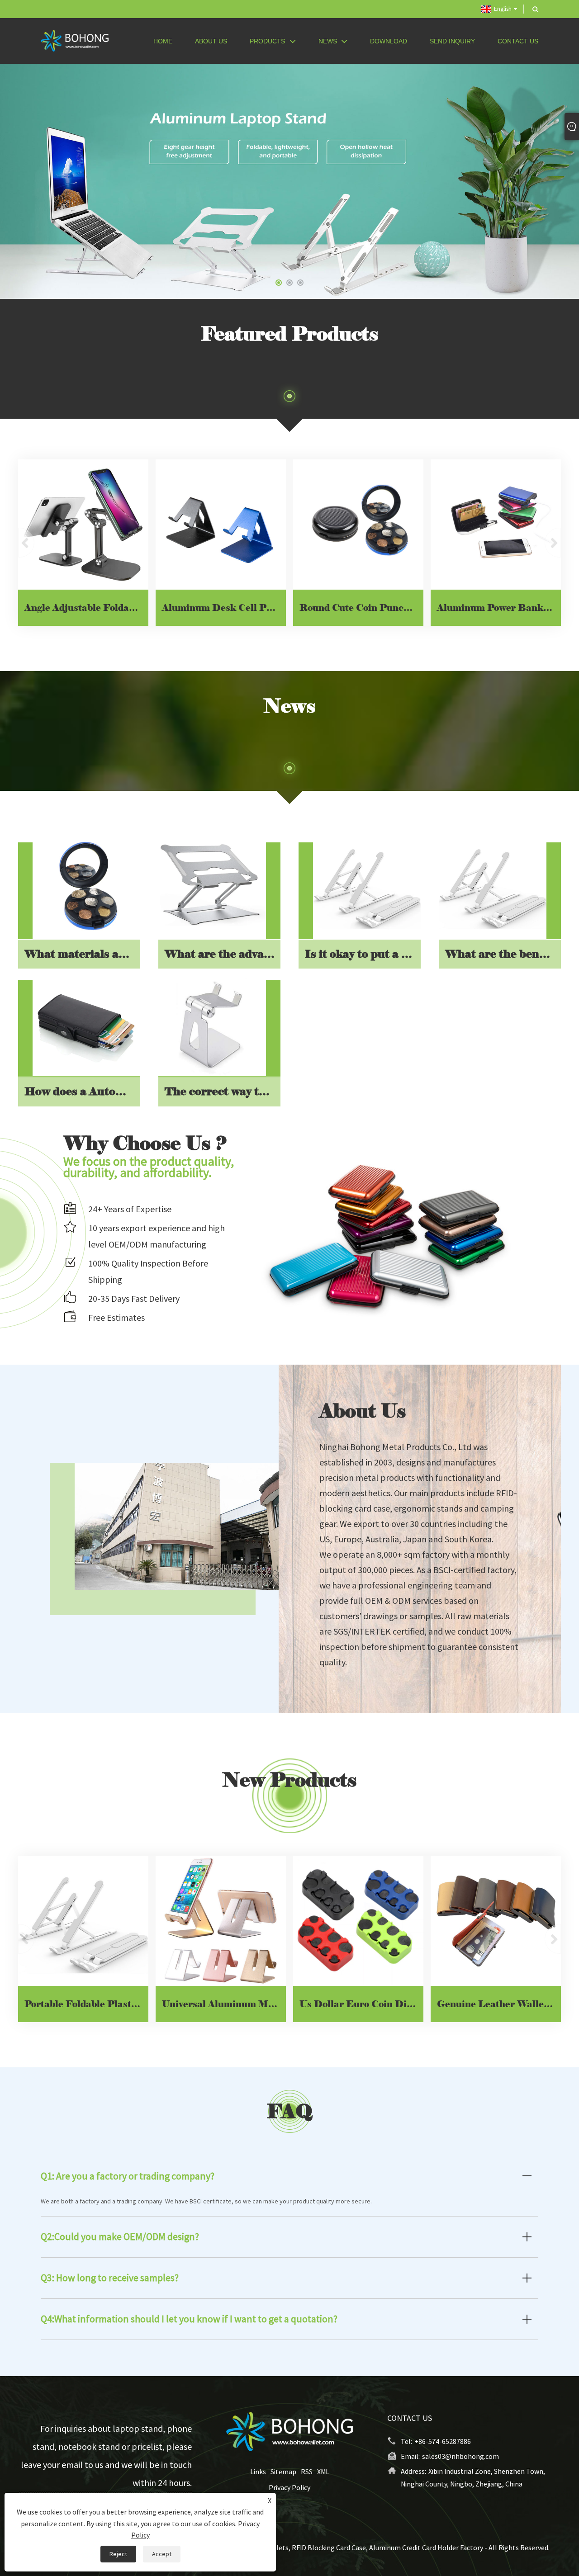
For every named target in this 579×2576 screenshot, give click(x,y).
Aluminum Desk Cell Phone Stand (224, 608)
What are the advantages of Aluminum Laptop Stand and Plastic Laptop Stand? (223, 954)
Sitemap (283, 2472)
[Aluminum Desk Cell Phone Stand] (221, 525)
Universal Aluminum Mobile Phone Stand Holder (224, 2004)
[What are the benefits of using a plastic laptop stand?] (493, 885)
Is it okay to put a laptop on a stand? (363, 954)
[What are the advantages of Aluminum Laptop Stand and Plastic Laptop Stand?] (212, 885)
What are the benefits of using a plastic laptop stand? (503, 954)
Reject (118, 2554)
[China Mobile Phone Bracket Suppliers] (289, 181)
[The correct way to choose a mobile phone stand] (212, 1023)
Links (258, 2472)
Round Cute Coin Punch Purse (361, 608)
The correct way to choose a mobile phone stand (223, 1091)
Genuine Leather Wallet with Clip (499, 2004)
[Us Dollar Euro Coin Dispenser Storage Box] (358, 1921)
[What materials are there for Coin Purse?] (86, 885)
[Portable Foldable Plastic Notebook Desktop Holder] (83, 1921)
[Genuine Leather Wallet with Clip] (496, 1921)
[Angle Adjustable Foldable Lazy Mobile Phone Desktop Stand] (83, 525)
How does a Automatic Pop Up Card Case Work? (82, 1091)
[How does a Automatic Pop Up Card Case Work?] (86, 1023)
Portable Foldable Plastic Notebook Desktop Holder (86, 2004)
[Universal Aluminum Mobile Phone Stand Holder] (221, 1921)
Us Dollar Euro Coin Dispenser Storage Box (361, 2004)
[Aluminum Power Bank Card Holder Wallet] (496, 525)
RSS (307, 2472)
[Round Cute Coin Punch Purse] (358, 525)
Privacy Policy (289, 2487)
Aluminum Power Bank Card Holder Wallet (499, 608)
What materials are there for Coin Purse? (82, 954)
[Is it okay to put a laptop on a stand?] (367, 885)
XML (323, 2472)
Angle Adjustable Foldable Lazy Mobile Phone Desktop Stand (86, 608)
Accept (162, 2554)
